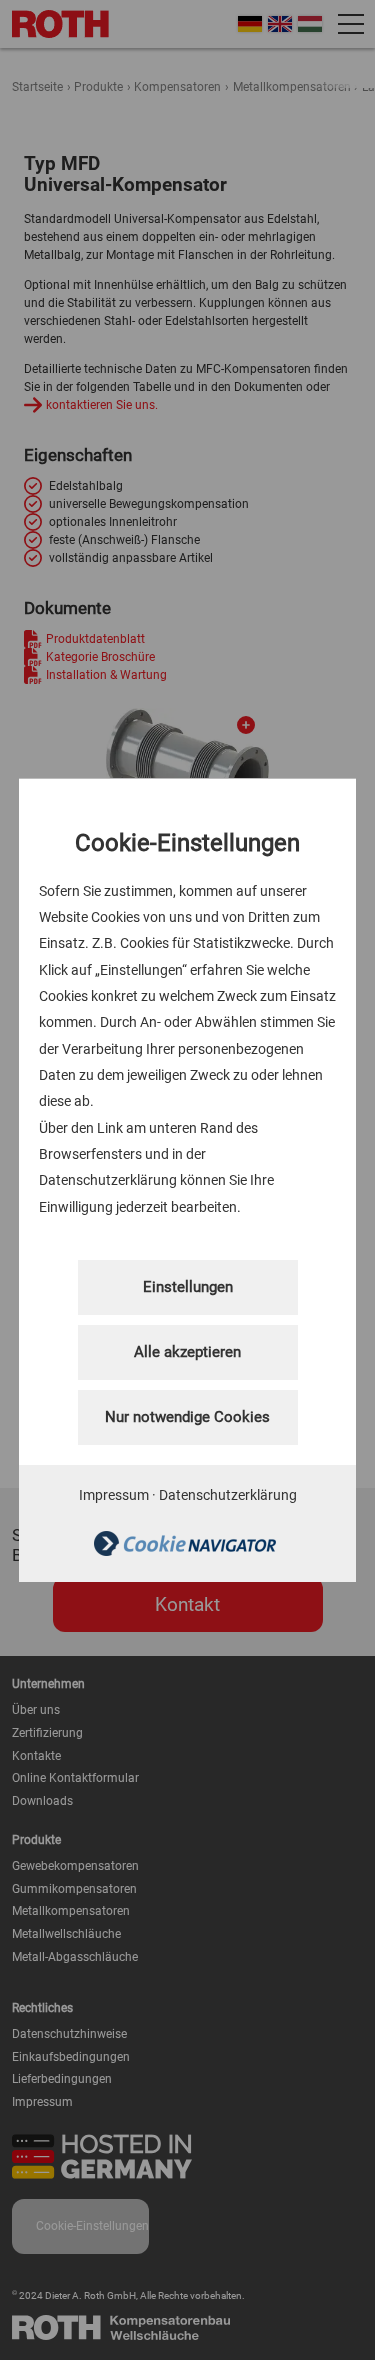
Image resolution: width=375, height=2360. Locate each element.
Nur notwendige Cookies (187, 1417)
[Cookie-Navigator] (185, 1551)
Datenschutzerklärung (228, 1495)
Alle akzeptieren (187, 1352)
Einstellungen (188, 1287)
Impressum (114, 1495)
